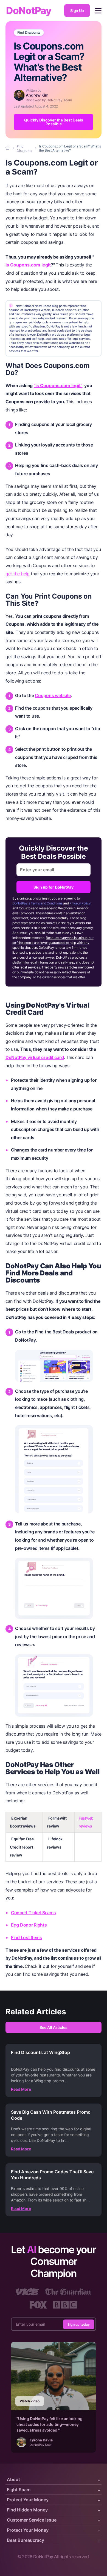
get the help (18, 574)
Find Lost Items (26, 1937)
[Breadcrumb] (8, 148)
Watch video (30, 2401)
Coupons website (53, 695)
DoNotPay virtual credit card (35, 1057)
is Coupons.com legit (28, 265)
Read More (21, 2089)
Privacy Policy (80, 903)
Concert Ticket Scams (33, 1913)
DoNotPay (29, 11)
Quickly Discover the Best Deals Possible (54, 122)
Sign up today (79, 2324)
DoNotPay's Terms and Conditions (37, 903)
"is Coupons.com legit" (58, 385)
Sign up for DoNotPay (54, 887)
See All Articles (54, 2027)
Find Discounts (29, 33)
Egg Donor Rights (29, 1925)
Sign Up (77, 11)
